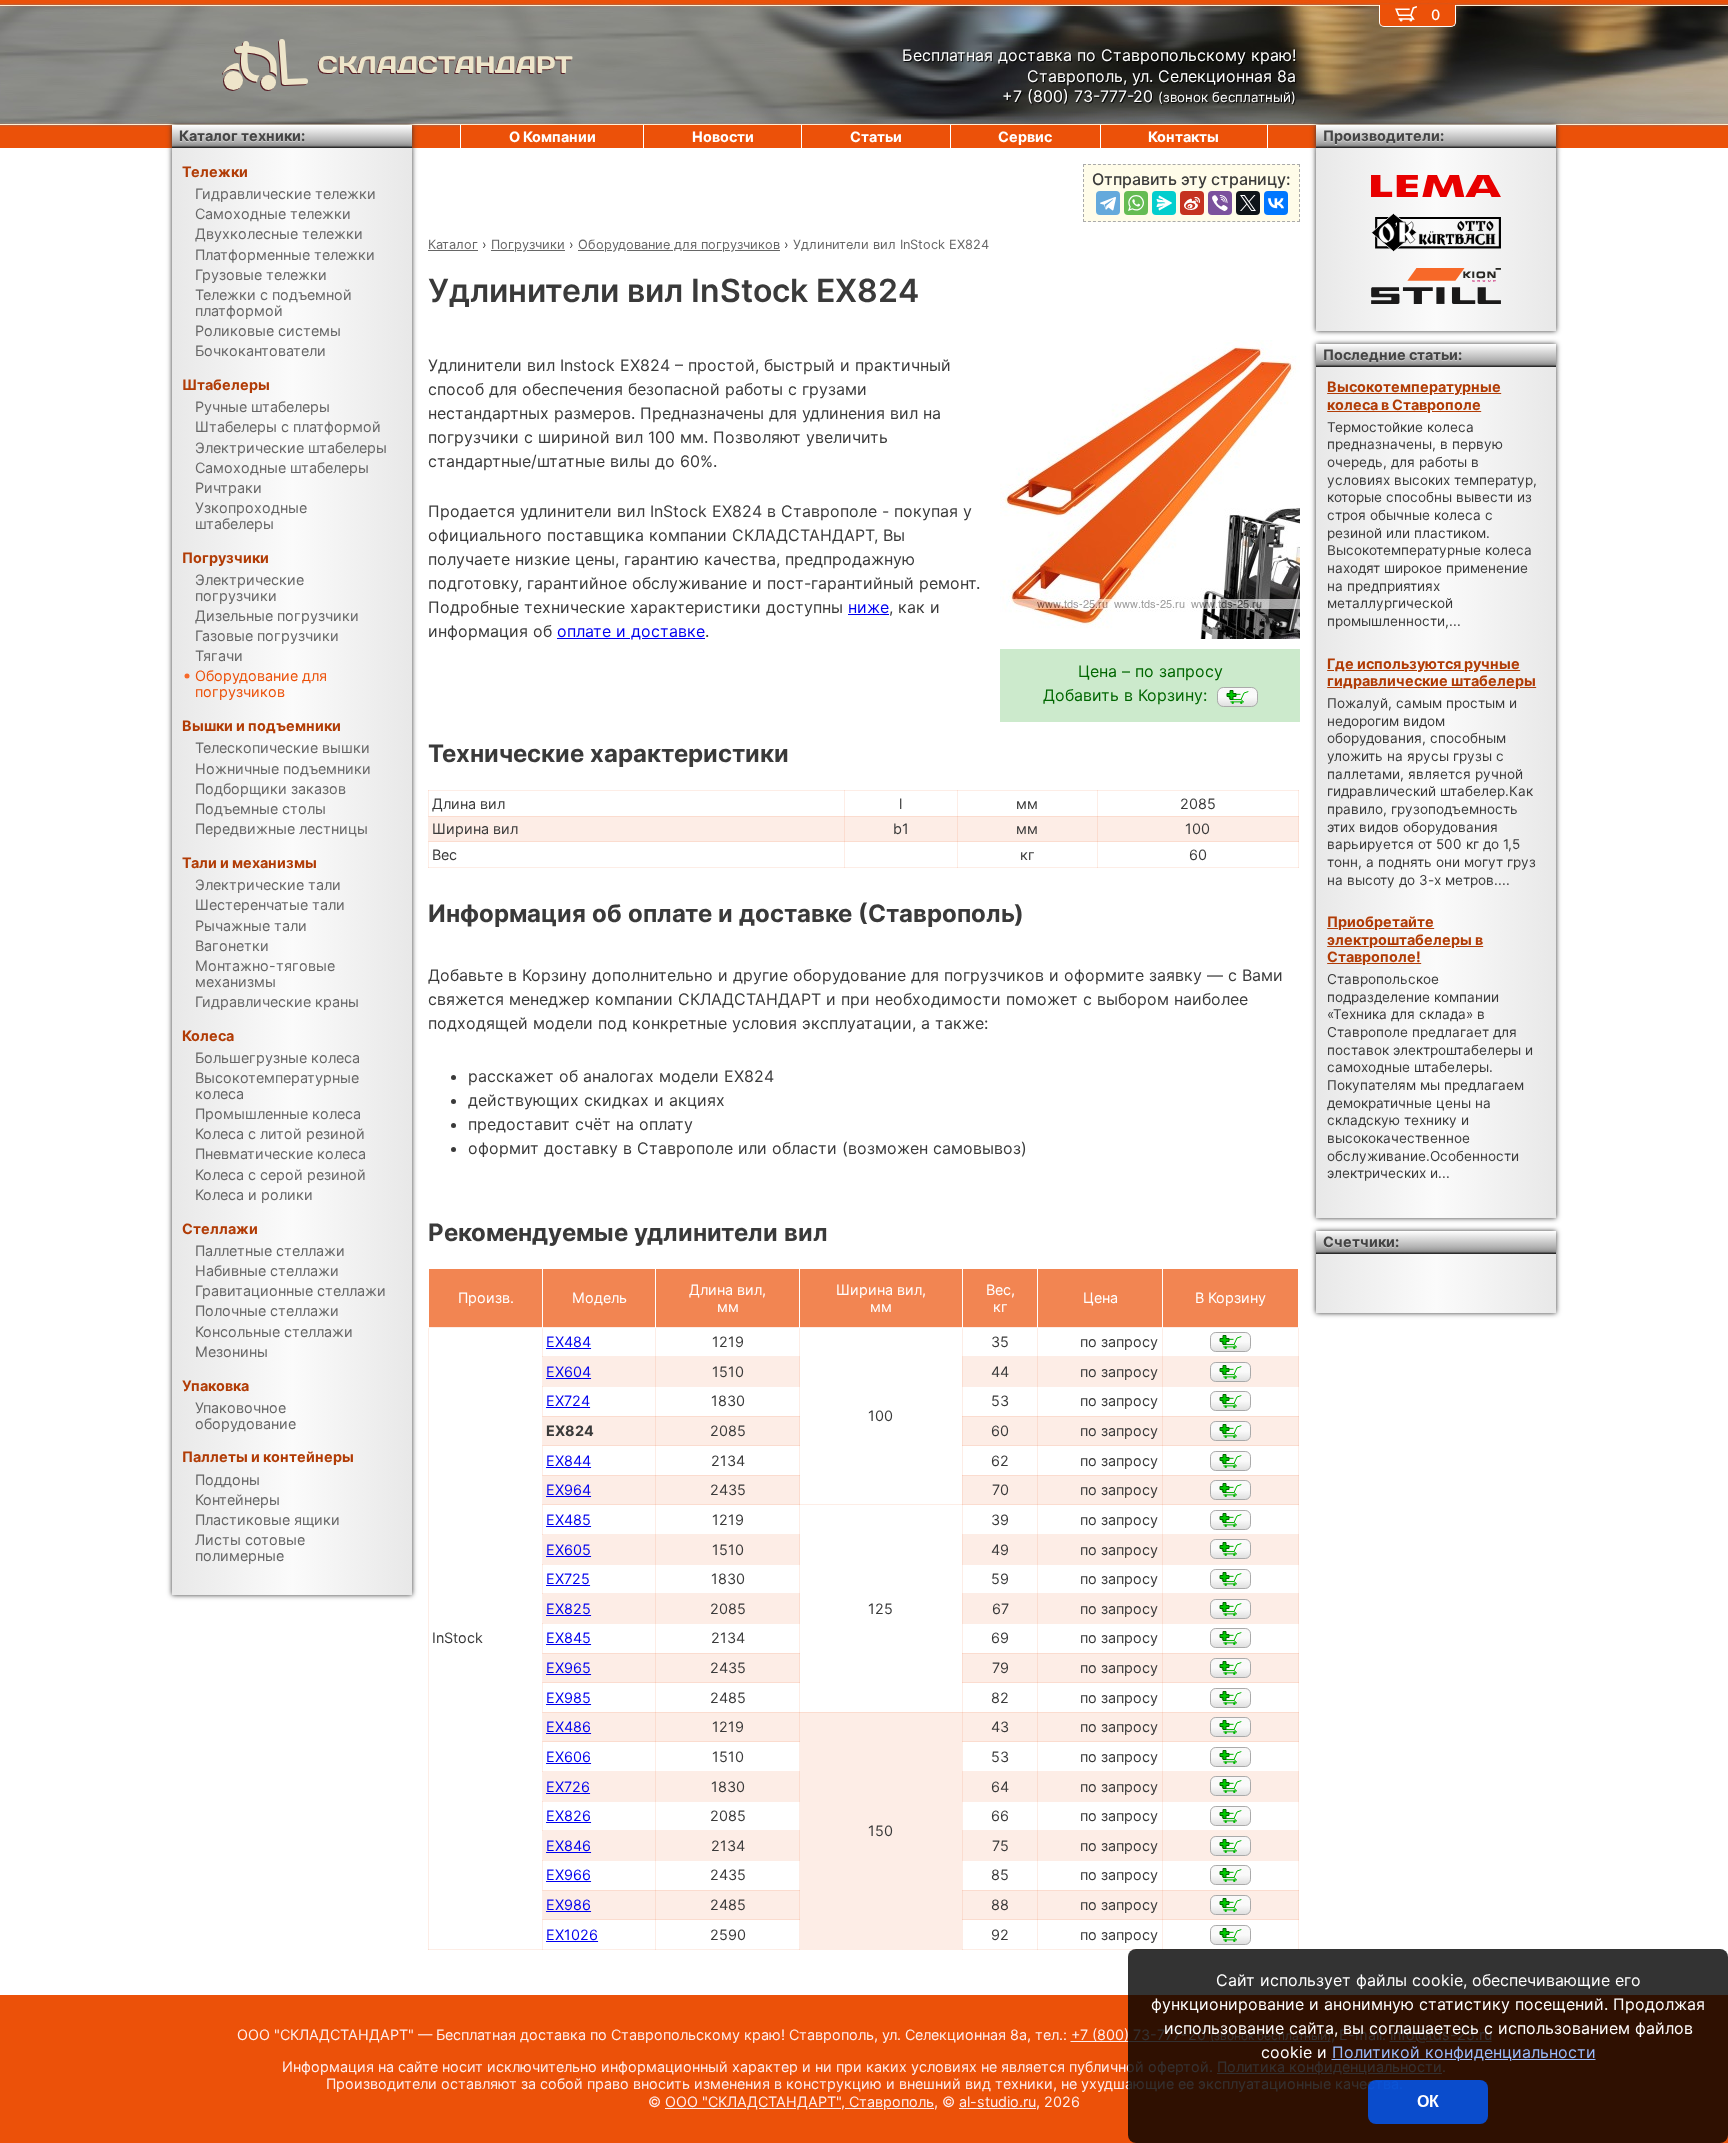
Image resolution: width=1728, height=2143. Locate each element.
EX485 (568, 1519)
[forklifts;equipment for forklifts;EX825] (1230, 1609)
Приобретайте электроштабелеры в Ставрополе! (1405, 939)
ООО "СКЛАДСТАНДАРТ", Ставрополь (799, 2101)
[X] (1248, 203)
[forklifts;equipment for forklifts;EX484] (1230, 1342)
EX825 (568, 1608)
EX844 (568, 1460)
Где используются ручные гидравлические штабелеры (1431, 672)
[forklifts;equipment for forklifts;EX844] (1230, 1461)
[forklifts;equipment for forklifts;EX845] (1230, 1638)
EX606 (568, 1756)
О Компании (552, 136)
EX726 (568, 1786)
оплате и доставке (631, 631)
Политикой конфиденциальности (1464, 2052)
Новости (723, 136)
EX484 (568, 1341)
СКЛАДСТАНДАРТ (445, 64)
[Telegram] (1108, 203)
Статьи (876, 136)
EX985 (568, 1697)
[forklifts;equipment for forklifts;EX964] (1230, 1490)
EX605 (568, 1549)
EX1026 (572, 1934)
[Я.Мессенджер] (1164, 203)
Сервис (1025, 136)
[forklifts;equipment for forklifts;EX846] (1230, 1846)
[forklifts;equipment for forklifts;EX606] (1230, 1757)
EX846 (568, 1845)
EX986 (568, 1904)
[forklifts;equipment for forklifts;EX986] (1230, 1905)
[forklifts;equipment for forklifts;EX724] (1230, 1401)
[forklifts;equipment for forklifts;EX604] (1230, 1372)
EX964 (568, 1489)
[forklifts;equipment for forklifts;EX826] (1230, 1816)
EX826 (568, 1815)
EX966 (568, 1874)
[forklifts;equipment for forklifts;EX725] (1230, 1579)
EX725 (568, 1578)
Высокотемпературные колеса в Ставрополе (1414, 395)
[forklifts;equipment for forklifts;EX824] (1237, 697)
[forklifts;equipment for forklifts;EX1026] (1230, 1935)
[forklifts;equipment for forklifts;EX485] (1230, 1520)
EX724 (568, 1400)
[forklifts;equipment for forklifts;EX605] (1230, 1549)
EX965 (568, 1667)
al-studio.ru (997, 2101)
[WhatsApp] (1136, 203)
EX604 (568, 1371)
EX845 (568, 1637)
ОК (1428, 2101)
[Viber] (1220, 203)
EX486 (568, 1726)
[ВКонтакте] (1276, 203)
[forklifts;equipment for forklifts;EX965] (1230, 1668)
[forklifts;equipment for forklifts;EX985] (1230, 1698)
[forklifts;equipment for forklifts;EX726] (1230, 1786)
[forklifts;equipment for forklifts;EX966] (1230, 1875)
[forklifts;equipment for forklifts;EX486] (1230, 1727)
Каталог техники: (242, 135)
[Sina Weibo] (1192, 203)
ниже (868, 607)
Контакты (1183, 136)
